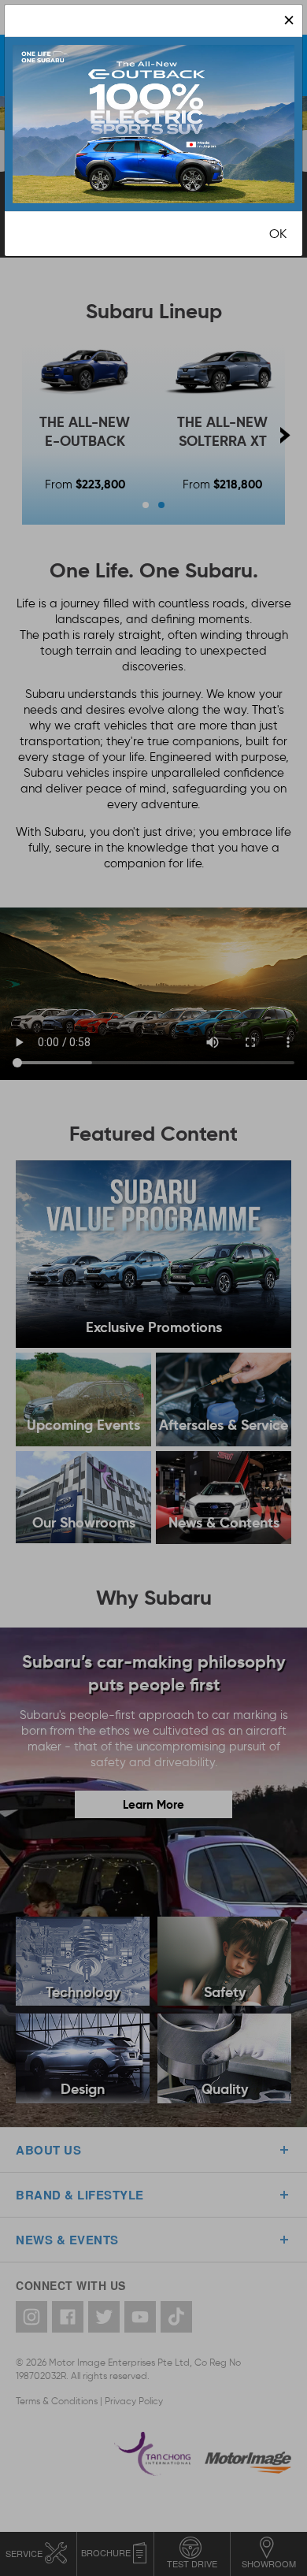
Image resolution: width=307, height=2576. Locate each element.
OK (278, 234)
